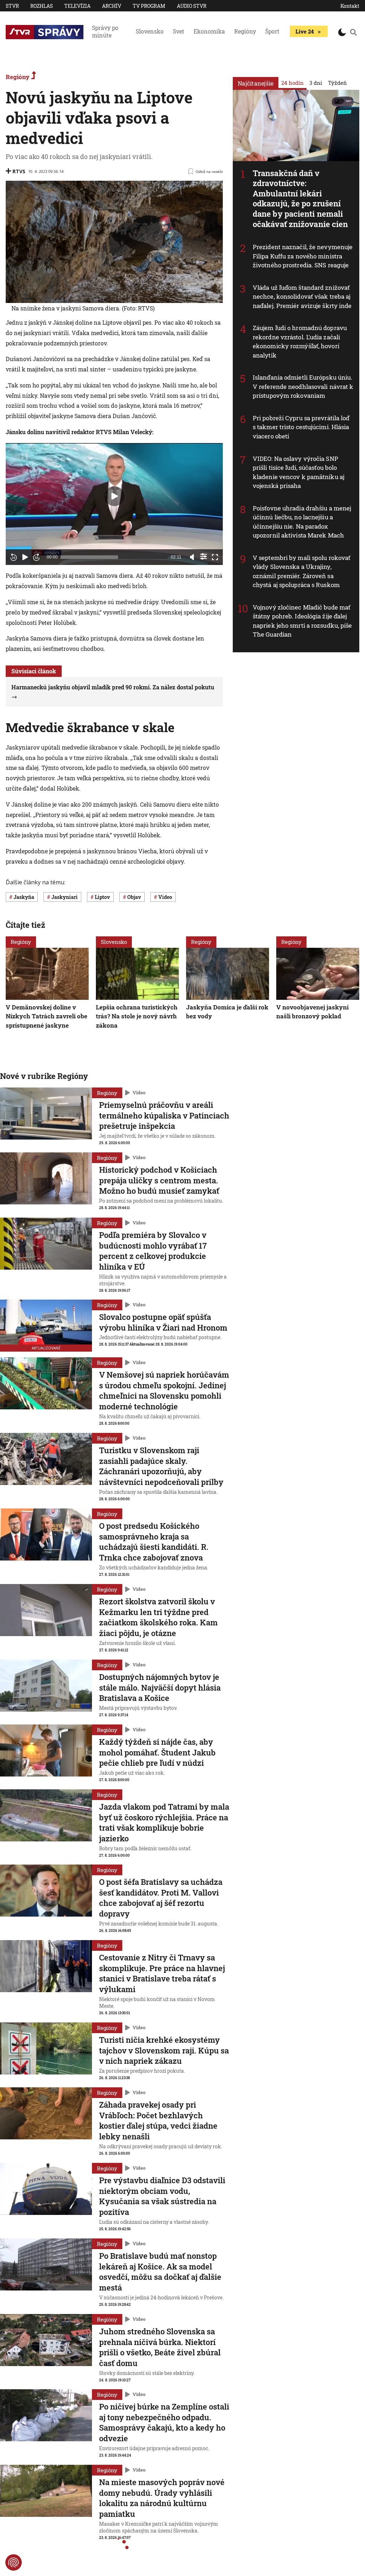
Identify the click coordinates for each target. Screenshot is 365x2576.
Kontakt (350, 6)
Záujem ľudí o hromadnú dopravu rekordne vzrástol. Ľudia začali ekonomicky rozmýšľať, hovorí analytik (300, 341)
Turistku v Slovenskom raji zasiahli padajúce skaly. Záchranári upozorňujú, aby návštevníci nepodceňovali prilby (161, 1466)
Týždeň (337, 83)
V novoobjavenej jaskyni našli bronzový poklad (312, 1011)
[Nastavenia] (204, 556)
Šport (272, 31)
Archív (112, 6)
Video (139, 1093)
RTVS (19, 171)
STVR (12, 6)
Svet (179, 31)
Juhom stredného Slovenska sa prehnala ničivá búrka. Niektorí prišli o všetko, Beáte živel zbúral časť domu (160, 2347)
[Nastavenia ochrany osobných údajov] (14, 2562)
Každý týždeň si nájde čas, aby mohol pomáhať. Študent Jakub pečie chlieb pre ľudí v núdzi (157, 1752)
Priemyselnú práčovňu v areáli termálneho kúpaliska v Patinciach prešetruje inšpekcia (164, 1115)
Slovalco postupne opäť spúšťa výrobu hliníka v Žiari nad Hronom (163, 1322)
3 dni (316, 83)
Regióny (245, 31)
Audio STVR (192, 6)
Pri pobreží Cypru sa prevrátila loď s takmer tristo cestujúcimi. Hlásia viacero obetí (301, 427)
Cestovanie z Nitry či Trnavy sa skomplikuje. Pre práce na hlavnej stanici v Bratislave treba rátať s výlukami (162, 1973)
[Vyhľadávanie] (353, 32)
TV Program (149, 6)
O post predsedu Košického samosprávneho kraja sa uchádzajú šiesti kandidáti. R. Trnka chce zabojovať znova (154, 1542)
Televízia (77, 6)
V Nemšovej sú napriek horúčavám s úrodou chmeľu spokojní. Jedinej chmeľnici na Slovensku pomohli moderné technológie (164, 1390)
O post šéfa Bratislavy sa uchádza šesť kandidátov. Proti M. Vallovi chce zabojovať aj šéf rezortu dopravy (161, 1898)
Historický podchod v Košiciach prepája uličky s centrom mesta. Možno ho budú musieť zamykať (159, 1180)
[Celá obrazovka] (215, 557)
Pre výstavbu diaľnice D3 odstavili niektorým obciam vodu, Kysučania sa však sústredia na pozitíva (162, 2196)
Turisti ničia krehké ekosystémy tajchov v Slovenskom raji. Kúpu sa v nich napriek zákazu (164, 2050)
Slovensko (150, 31)
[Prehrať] (25, 557)
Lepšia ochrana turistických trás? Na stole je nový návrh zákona (137, 1016)
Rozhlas (42, 6)
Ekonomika (209, 31)
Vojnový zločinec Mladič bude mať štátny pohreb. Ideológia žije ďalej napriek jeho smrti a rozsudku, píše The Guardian (302, 621)
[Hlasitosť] (192, 557)
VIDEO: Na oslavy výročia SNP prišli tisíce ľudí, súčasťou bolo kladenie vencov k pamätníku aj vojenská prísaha (299, 472)
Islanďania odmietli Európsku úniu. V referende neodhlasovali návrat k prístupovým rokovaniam (303, 386)
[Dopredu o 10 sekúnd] (36, 557)
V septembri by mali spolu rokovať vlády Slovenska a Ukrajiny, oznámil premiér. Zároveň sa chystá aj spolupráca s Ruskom (302, 571)
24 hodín (292, 83)
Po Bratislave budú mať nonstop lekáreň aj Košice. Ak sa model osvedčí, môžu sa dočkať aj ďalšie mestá (160, 2272)
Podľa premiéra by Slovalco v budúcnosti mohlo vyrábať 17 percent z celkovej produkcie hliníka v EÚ (153, 1251)
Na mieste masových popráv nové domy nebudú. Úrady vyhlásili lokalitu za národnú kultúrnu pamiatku (162, 2498)
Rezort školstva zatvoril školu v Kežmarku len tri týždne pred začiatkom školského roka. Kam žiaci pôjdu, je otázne (158, 1617)
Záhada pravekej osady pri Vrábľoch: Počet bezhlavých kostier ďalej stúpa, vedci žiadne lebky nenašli (158, 2120)
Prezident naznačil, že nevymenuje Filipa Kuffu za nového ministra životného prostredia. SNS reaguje (303, 256)
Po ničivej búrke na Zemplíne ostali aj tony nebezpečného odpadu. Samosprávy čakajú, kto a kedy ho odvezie (164, 2422)
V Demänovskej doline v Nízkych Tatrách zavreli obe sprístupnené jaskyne (47, 1016)
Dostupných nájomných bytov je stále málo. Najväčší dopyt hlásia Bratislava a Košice (160, 1687)
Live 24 (305, 31)
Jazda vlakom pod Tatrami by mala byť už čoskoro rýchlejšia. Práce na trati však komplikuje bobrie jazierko (164, 1822)
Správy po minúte (105, 31)
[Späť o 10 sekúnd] (14, 557)
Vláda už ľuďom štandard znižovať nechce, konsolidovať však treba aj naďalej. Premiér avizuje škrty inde (302, 297)
